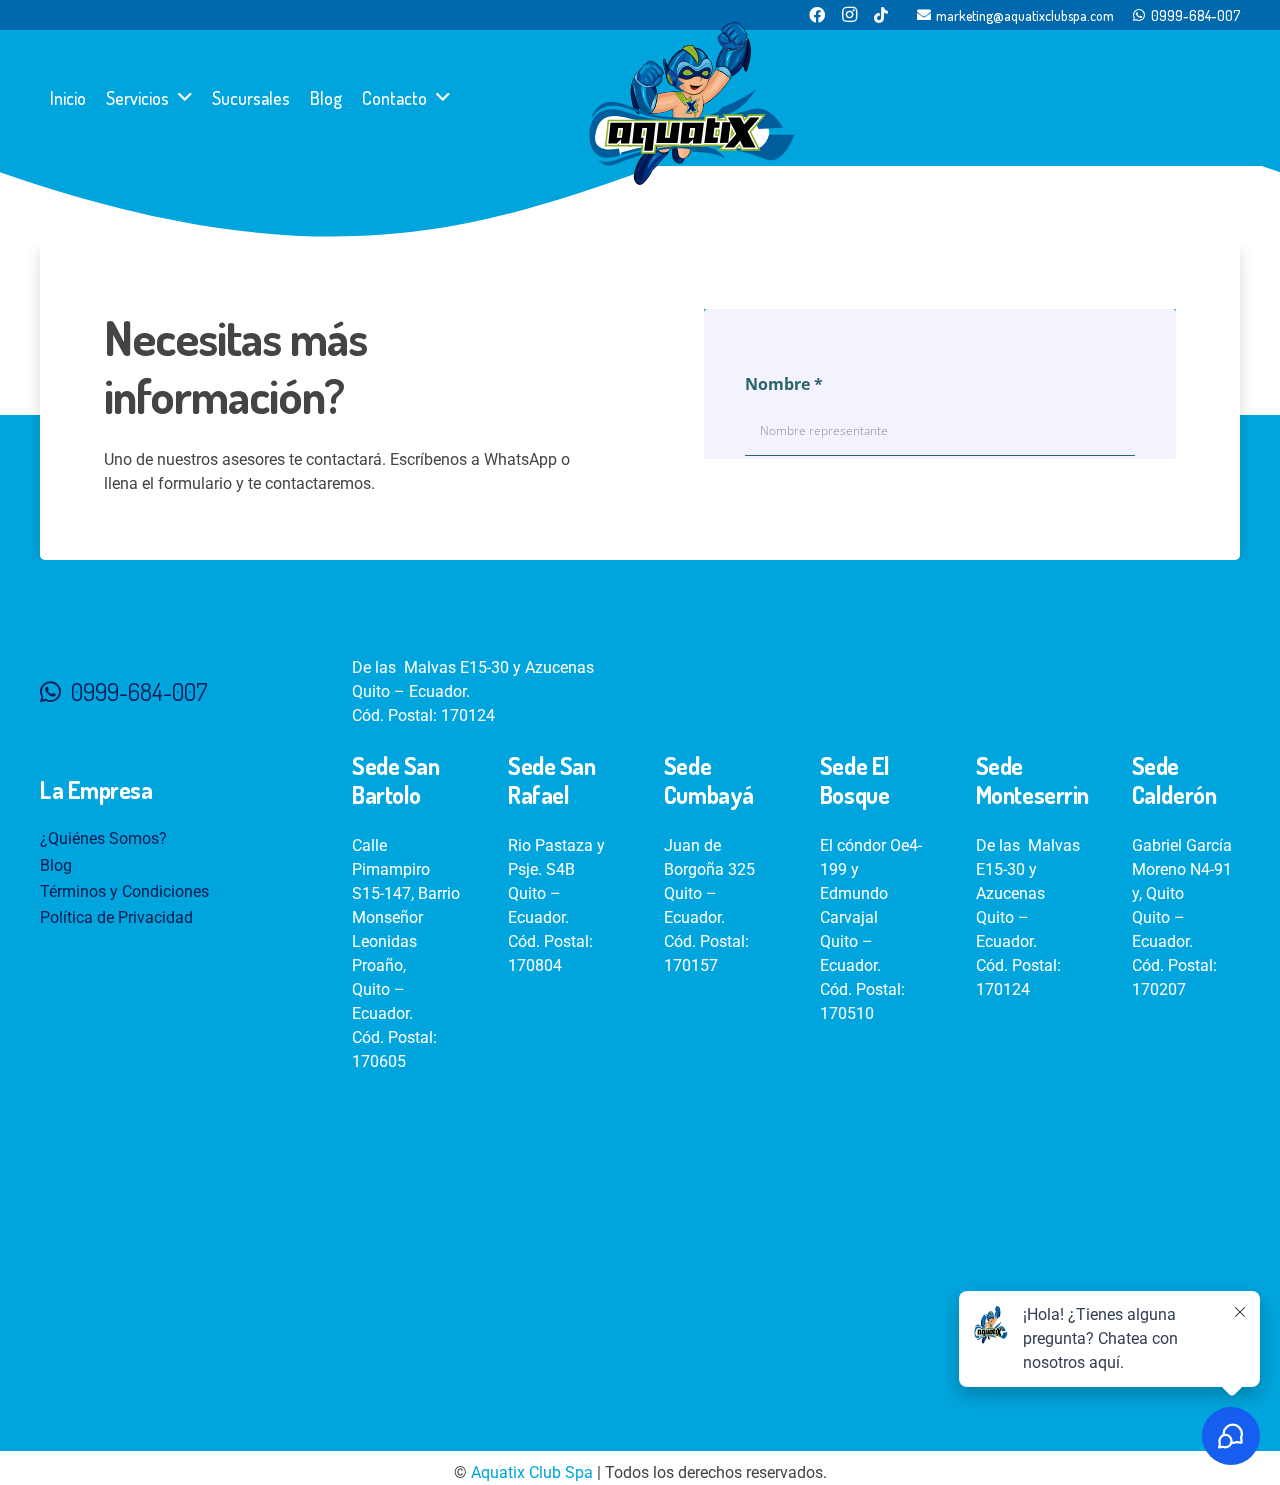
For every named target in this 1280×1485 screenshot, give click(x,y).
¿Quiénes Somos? (103, 838)
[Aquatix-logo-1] (692, 103)
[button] (185, 98)
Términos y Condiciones (124, 891)
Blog (56, 865)
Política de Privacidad (116, 917)
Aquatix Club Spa (532, 1472)
